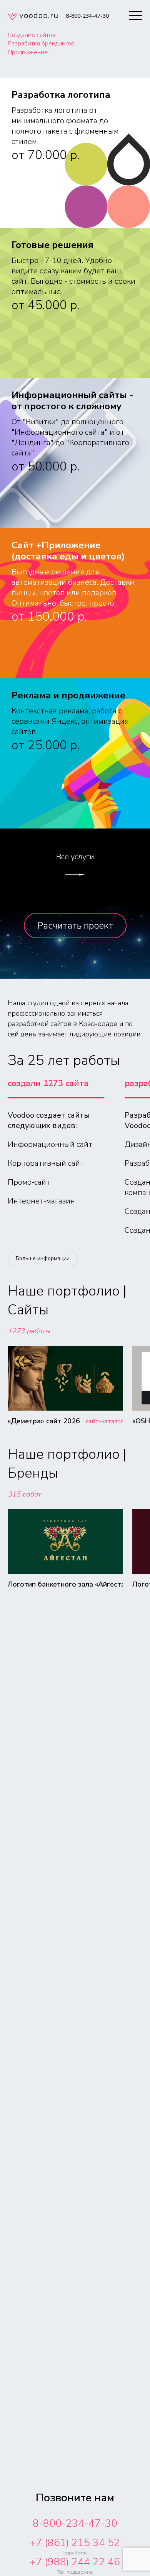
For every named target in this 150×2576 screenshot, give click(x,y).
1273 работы (29, 1331)
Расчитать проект (75, 926)
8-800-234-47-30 (75, 2523)
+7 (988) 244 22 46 (75, 2562)
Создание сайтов (32, 35)
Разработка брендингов (41, 44)
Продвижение (28, 52)
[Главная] (33, 17)
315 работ (24, 1494)
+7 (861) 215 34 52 (75, 2543)
